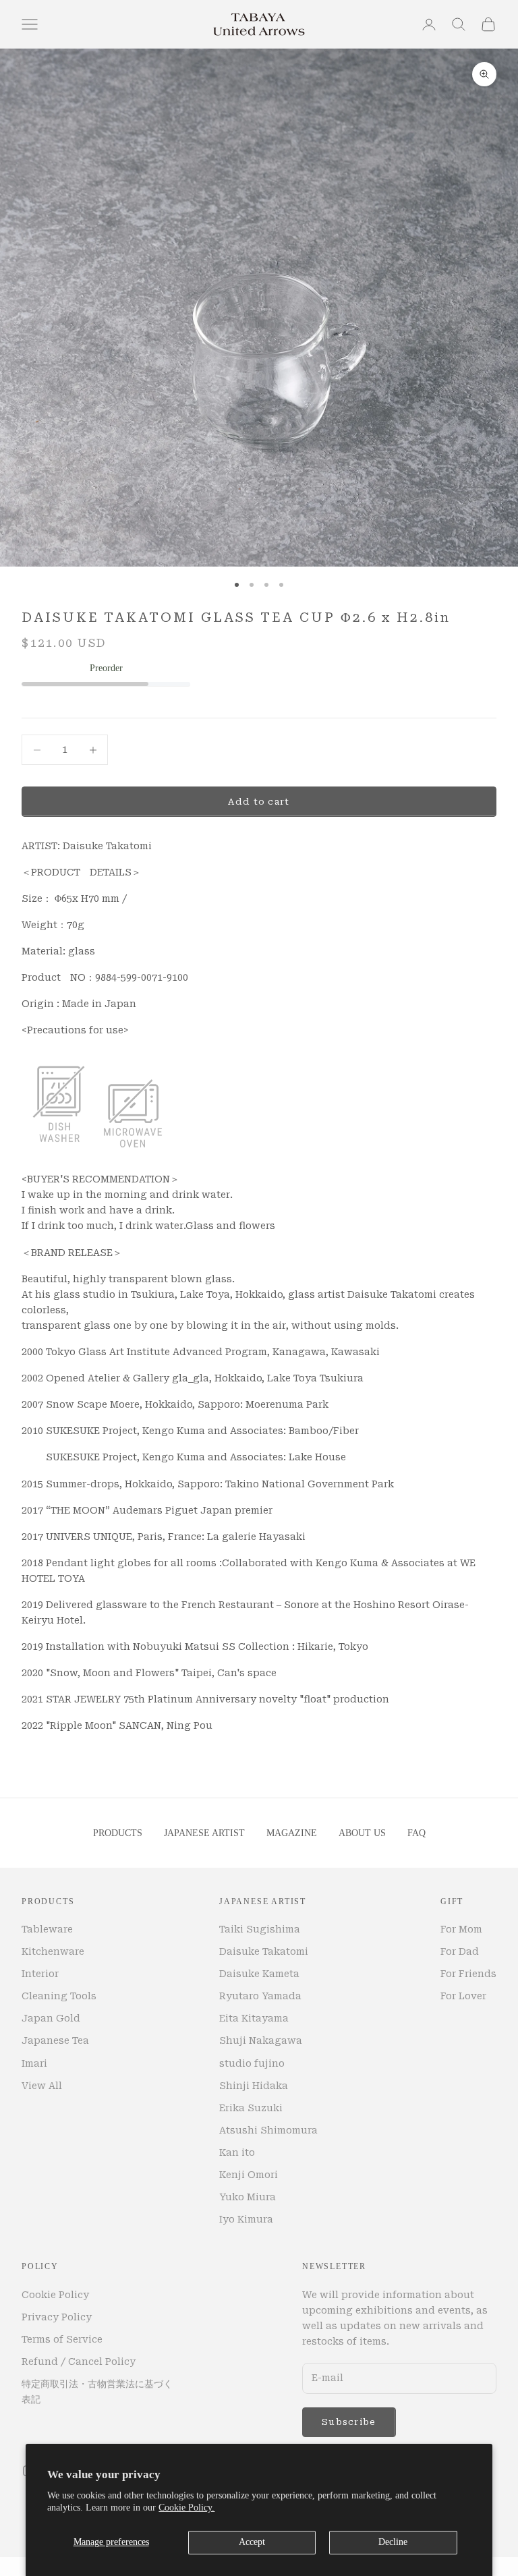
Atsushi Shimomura (268, 2130)
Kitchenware (53, 1951)
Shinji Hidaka (254, 2086)
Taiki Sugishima (260, 1929)
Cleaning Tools (59, 1996)
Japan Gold (51, 2018)
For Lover (463, 1996)
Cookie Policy (55, 2295)
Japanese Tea (55, 2040)
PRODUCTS (118, 1833)
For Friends (468, 1974)
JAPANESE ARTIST (204, 1833)
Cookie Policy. (186, 2508)
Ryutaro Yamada (260, 1996)
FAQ (416, 1833)
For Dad (460, 1951)
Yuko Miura (248, 2197)
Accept (252, 2542)
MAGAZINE (292, 1833)
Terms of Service (62, 2339)
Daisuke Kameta (259, 1974)
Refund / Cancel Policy (79, 2362)
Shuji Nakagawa (261, 2040)
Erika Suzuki (251, 2108)
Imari (34, 2063)
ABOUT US (362, 1833)
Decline (393, 2542)
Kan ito (237, 2152)
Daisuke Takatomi (264, 1951)
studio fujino (252, 2063)
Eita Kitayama (254, 2018)
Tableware (47, 1929)
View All (42, 2086)
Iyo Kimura (246, 2219)
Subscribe (349, 2422)
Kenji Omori (249, 2175)
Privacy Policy (57, 2317)
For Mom (461, 1929)
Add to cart (259, 802)
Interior (40, 1974)
